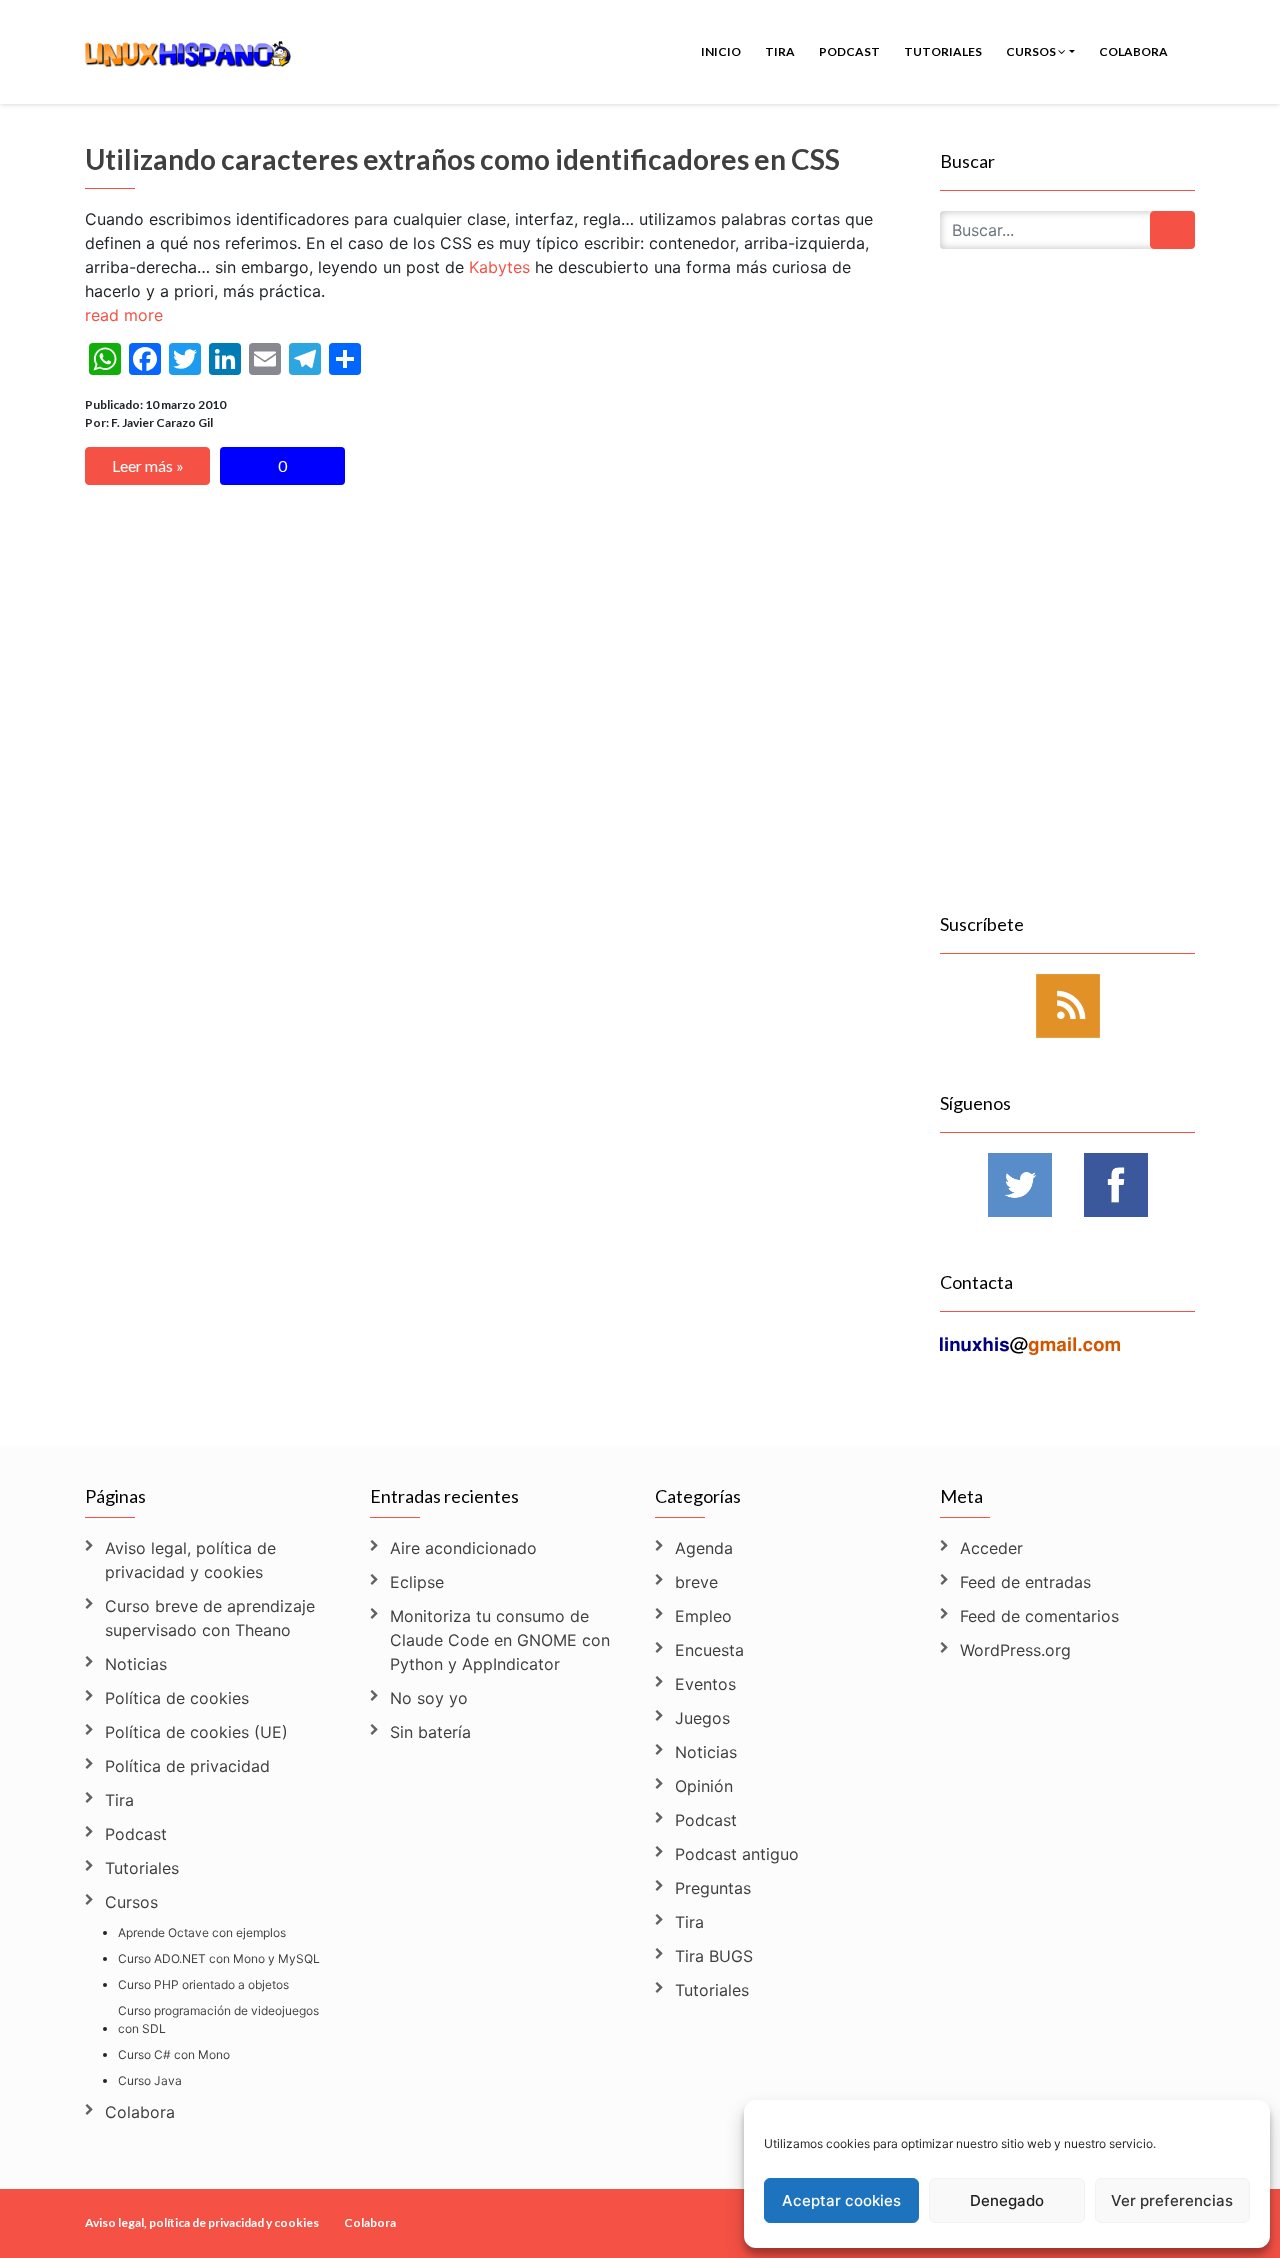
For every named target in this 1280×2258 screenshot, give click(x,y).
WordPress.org (1015, 1650)
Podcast (849, 51)
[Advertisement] (1067, 604)
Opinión (704, 1786)
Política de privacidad (187, 1766)
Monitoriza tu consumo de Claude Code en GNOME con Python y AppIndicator (500, 1640)
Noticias (136, 1664)
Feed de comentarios (1039, 1616)
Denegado (1007, 2200)
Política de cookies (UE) (196, 1732)
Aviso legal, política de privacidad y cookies (190, 1560)
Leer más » (148, 465)
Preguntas (713, 1888)
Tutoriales (943, 51)
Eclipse (417, 1582)
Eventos (705, 1684)
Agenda (704, 1548)
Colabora (1133, 51)
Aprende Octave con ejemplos (202, 1932)
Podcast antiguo (737, 1854)
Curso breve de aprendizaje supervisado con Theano (210, 1618)
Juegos (702, 1718)
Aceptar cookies (841, 2200)
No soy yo (429, 1698)
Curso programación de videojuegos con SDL (218, 2019)
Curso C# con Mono (174, 2054)
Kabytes (499, 267)
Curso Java (150, 2080)
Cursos (1032, 51)
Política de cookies (177, 1698)
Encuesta (709, 1650)
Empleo (703, 1616)
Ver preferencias (1172, 2200)
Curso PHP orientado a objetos (203, 1984)
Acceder (991, 1548)
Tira (780, 51)
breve (696, 1582)
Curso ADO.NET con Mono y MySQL (219, 1958)
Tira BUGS (714, 1956)
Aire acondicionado (463, 1548)
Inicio (721, 51)
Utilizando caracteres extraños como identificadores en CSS (462, 159)
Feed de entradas (1025, 1582)
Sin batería (430, 1732)
